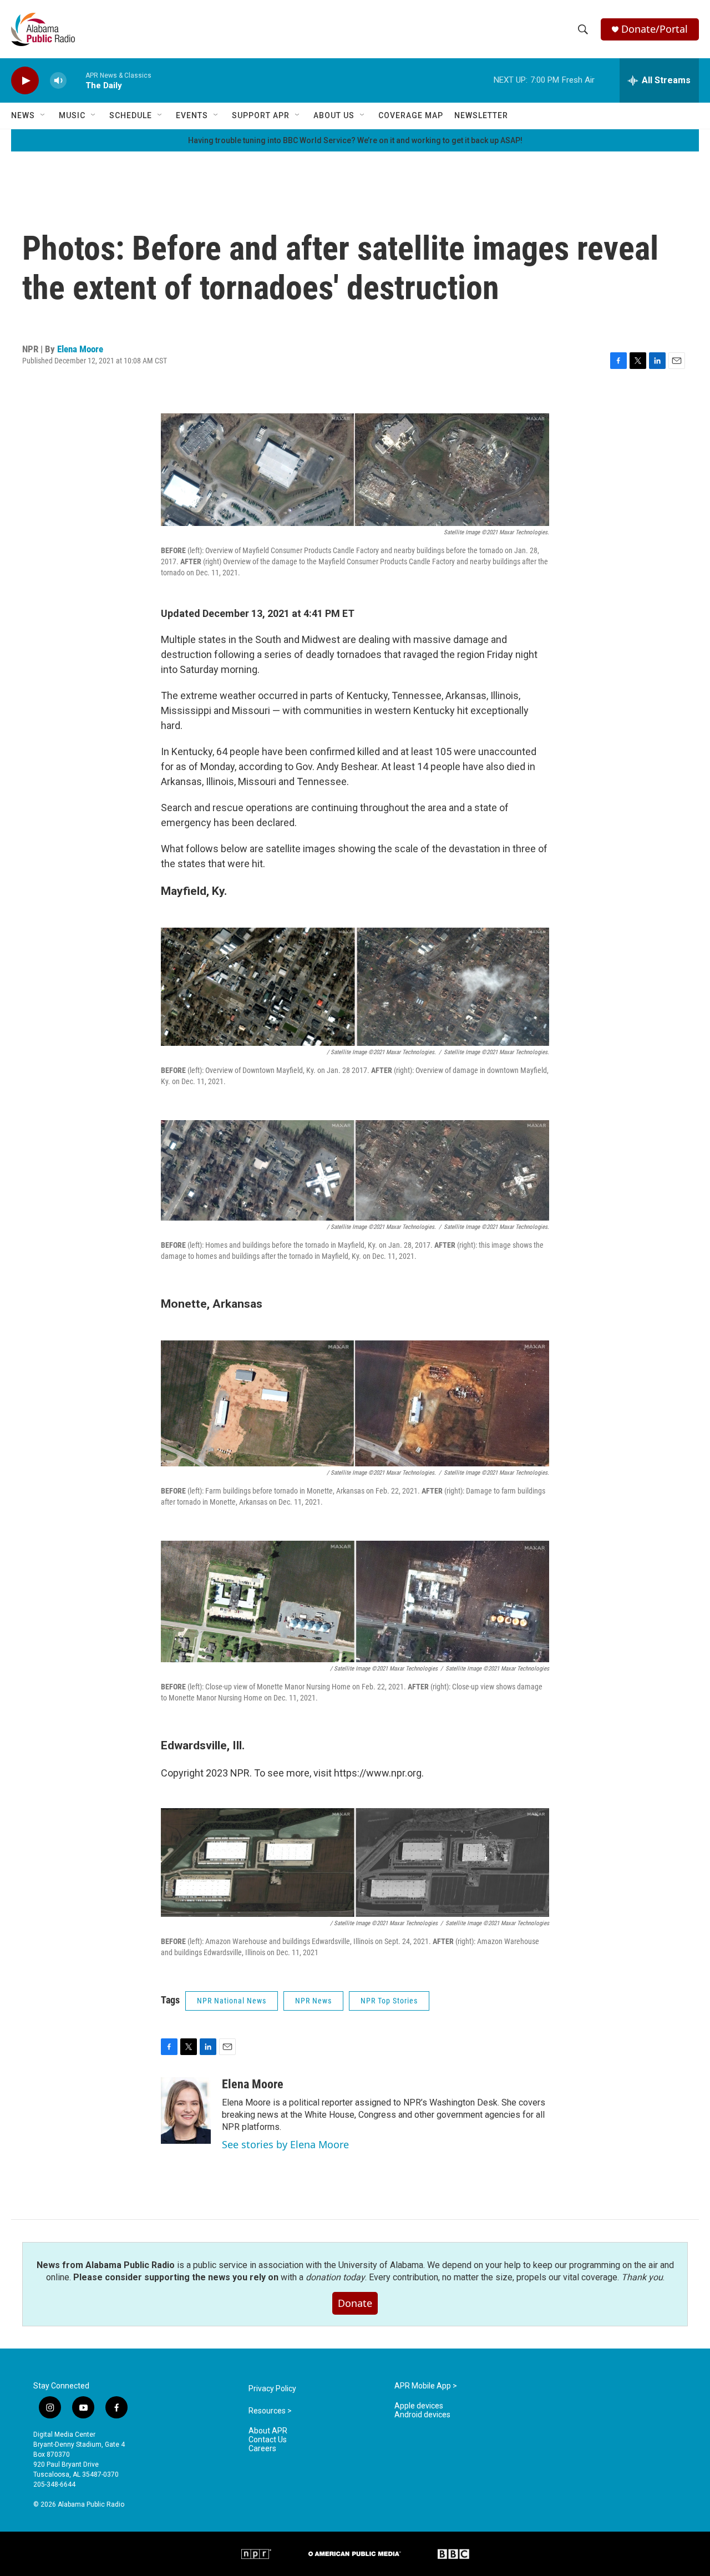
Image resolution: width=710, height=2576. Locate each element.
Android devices (422, 2415)
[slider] (76, 80)
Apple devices (419, 2406)
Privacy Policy (272, 2389)
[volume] (58, 81)
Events (192, 115)
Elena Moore (80, 349)
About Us (334, 115)
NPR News (313, 2001)
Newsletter (481, 115)
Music (72, 115)
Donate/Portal (655, 29)
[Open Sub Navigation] (43, 115)
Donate (355, 2303)
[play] (25, 81)
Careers (262, 2449)
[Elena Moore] (186, 2111)
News (23, 115)
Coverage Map (411, 115)
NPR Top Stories (389, 2001)
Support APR (261, 115)
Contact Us (268, 2440)
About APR (268, 2431)
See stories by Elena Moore (285, 2144)
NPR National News (232, 2001)
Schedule (131, 115)
